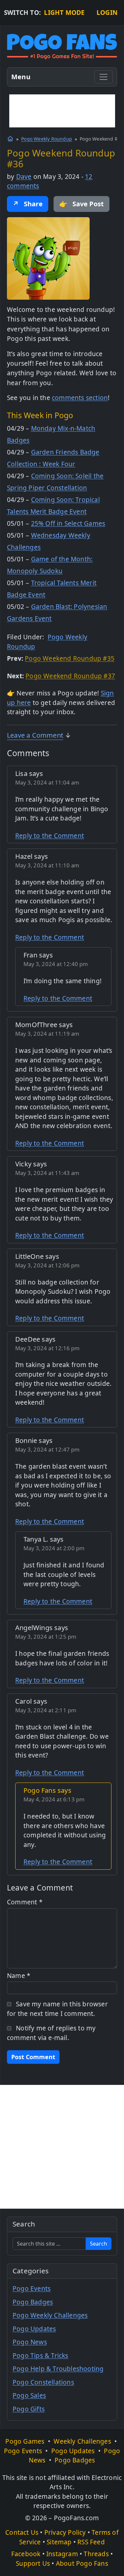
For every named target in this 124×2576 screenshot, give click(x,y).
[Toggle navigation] (103, 77)
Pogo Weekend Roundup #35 (70, 658)
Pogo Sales (29, 2395)
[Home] (10, 139)
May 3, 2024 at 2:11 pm (46, 1710)
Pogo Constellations (43, 2382)
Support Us (33, 2563)
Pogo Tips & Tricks (41, 2356)
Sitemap (59, 2542)
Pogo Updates (34, 2329)
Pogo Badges (33, 2302)
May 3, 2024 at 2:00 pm (54, 1548)
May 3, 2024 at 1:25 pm (46, 1637)
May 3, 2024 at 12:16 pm (48, 1348)
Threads (96, 2554)
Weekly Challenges (82, 2441)
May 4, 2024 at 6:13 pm (54, 1799)
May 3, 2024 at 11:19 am (47, 1034)
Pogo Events (32, 2289)
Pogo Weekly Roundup (47, 139)
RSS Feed (91, 2542)
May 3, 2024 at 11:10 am (47, 865)
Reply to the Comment (50, 836)
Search (99, 2244)
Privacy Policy (65, 2532)
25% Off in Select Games (68, 523)
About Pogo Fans (82, 2563)
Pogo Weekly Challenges (50, 2315)
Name (19, 1976)
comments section (80, 398)
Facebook (26, 2554)
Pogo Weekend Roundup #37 (70, 676)
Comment (25, 1902)
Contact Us (22, 2532)
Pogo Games (25, 2441)
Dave (24, 177)
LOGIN (107, 13)
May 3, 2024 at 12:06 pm (48, 1265)
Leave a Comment (35, 735)
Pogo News (30, 2342)
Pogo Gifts (29, 2409)
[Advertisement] (62, 111)
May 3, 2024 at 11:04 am (47, 782)
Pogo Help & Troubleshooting (58, 2369)
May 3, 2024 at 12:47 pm (48, 1449)
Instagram (62, 2554)
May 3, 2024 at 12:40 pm (56, 964)
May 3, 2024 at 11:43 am (47, 1173)
